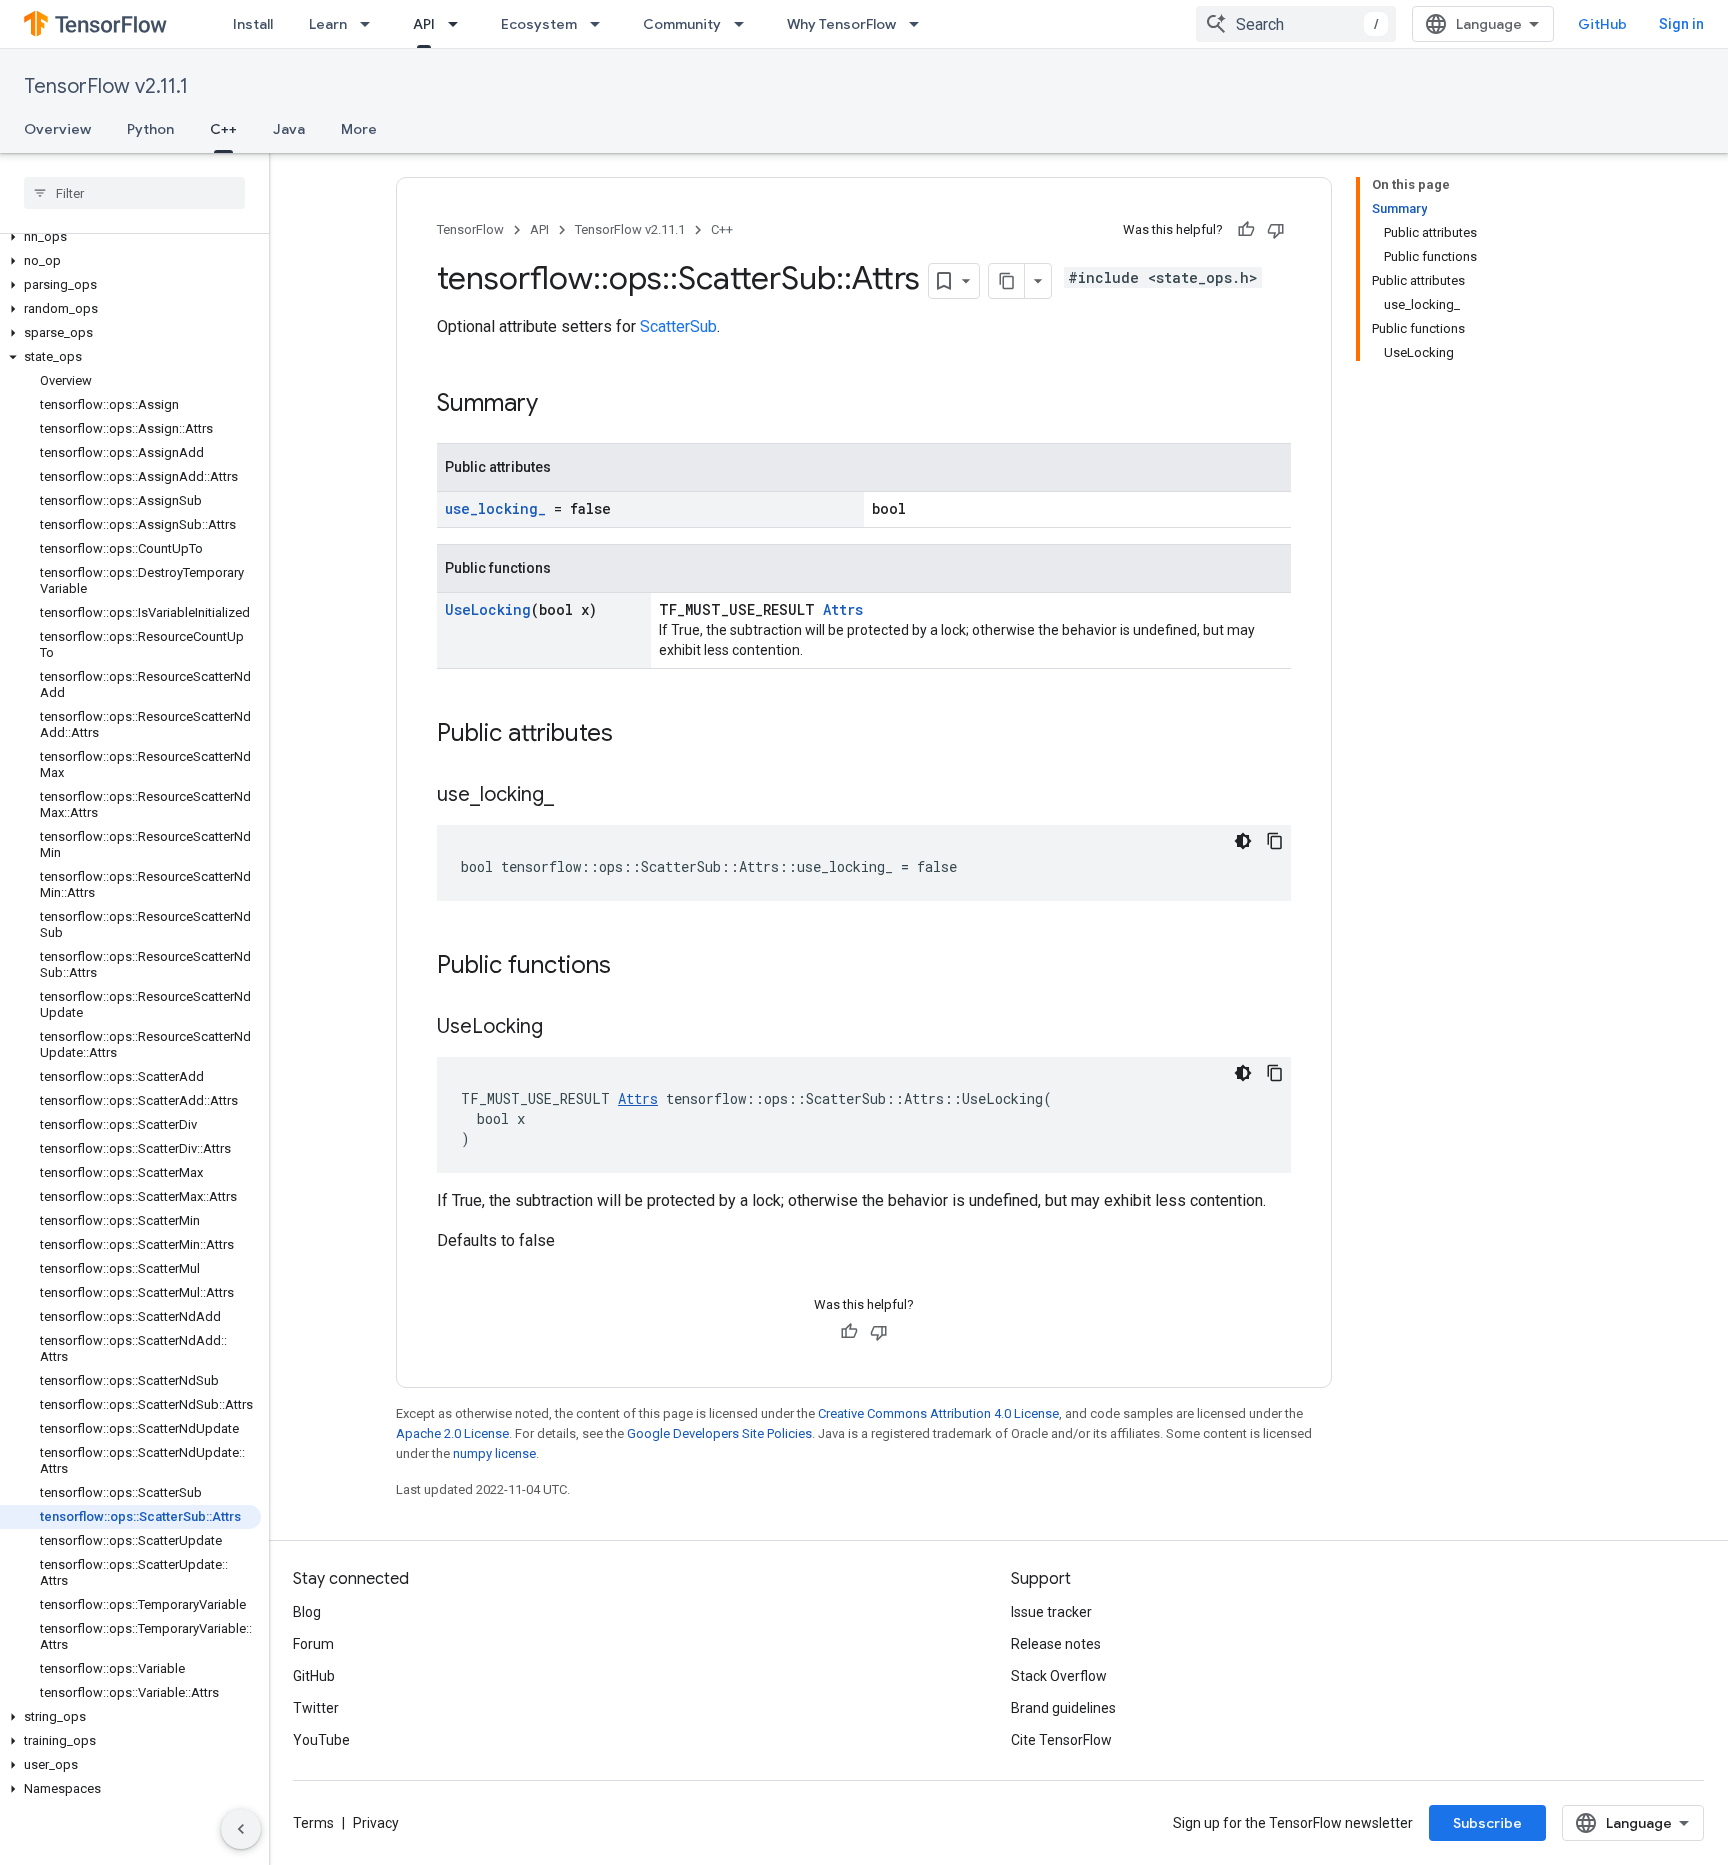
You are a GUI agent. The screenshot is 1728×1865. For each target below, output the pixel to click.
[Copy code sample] (1275, 841)
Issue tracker (1051, 1612)
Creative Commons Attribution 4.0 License (938, 1413)
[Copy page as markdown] (1007, 281)
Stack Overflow (1059, 1676)
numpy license (494, 1453)
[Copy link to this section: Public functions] (631, 967)
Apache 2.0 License (452, 1433)
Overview (57, 129)
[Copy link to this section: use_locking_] (574, 796)
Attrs (843, 609)
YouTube (321, 1740)
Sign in (1681, 24)
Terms (313, 1823)
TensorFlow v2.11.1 (106, 86)
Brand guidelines (1063, 1708)
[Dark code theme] (1243, 841)
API (424, 24)
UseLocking (488, 609)
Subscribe (1487, 1823)
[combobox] (1296, 24)
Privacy (376, 1823)
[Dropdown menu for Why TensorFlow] (920, 24)
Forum (313, 1644)
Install (253, 24)
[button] (130, 237)
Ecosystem (539, 24)
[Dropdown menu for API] (459, 24)
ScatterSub (678, 326)
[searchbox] (134, 193)
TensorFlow (470, 229)
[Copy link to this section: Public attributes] (633, 735)
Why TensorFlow (841, 24)
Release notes (1056, 1644)
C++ (223, 129)
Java (289, 129)
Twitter (316, 1708)
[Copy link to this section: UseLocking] (563, 1028)
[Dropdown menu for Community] (745, 24)
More (359, 129)
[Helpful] (1246, 230)
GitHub (1602, 24)
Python (150, 129)
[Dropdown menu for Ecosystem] (601, 24)
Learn (328, 24)
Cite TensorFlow (1061, 1740)
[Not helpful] (1276, 230)
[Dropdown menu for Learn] (371, 24)
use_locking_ (495, 508)
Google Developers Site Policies (719, 1433)
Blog (307, 1612)
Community (682, 24)
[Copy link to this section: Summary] (558, 405)
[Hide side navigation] (241, 1829)
